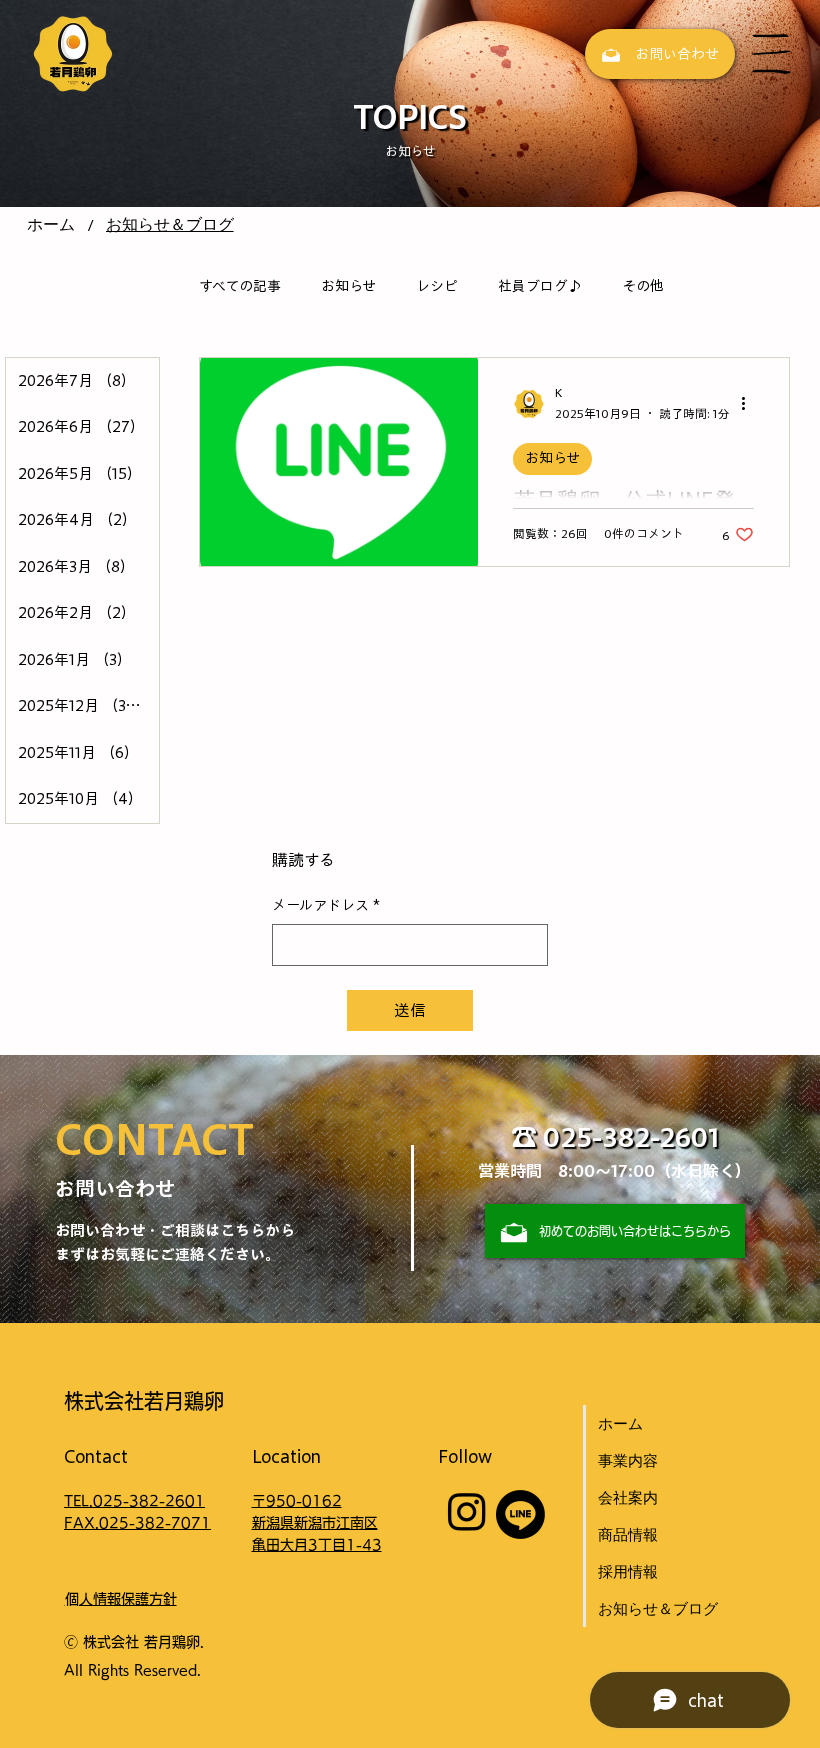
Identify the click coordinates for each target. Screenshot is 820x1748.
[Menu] (772, 54)
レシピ (437, 286)
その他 (643, 286)
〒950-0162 (297, 1501)
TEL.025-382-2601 (134, 1501)
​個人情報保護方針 (121, 1599)
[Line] (520, 1514)
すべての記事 (240, 286)
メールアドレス (326, 905)
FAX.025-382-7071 (137, 1523)
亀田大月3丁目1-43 (317, 1545)
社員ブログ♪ (540, 286)
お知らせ (348, 286)
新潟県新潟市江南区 (315, 1523)
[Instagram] (467, 1511)
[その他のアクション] (751, 404)
